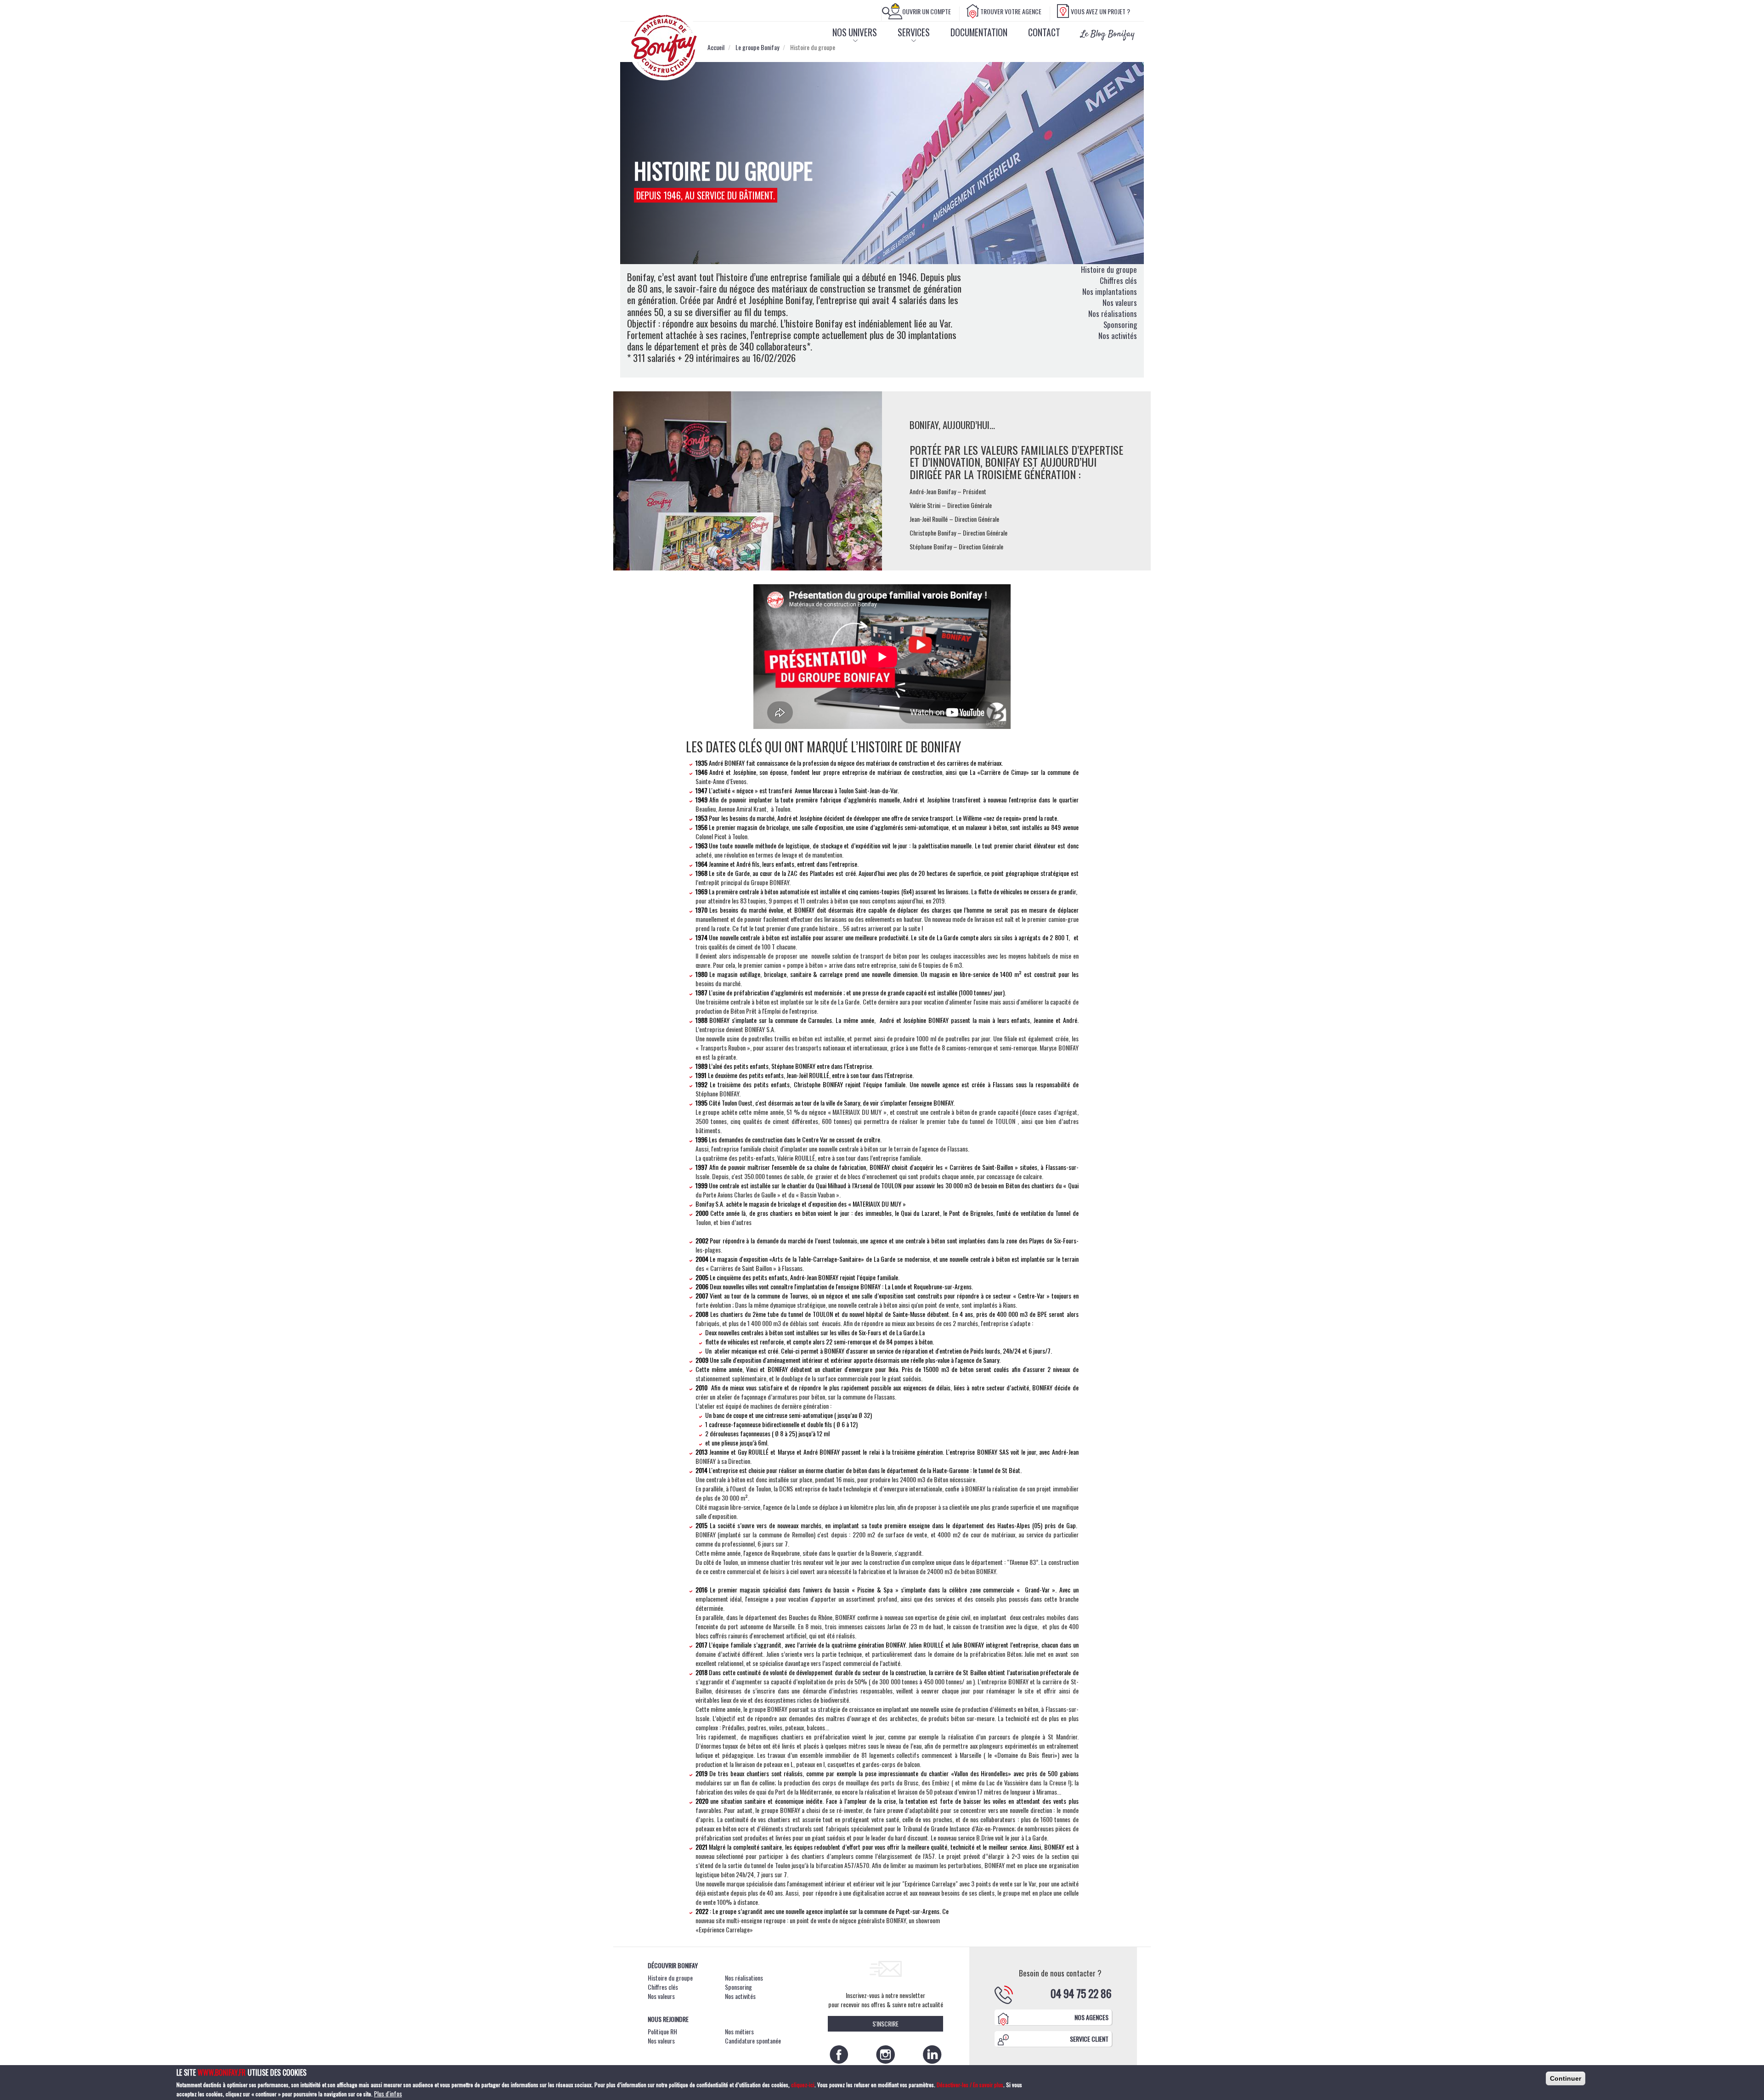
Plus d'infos (388, 2094)
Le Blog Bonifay (1108, 34)
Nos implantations (1110, 291)
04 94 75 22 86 (1081, 1993)
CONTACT (1044, 32)
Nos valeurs (1120, 302)
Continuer (1566, 2078)
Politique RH (662, 2031)
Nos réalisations (1113, 313)
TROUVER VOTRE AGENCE (1011, 11)
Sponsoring (1120, 325)
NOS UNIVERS (855, 32)
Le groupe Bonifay (757, 47)
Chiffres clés (1118, 280)
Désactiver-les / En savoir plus (969, 2085)
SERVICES (914, 32)
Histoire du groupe (1109, 269)
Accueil (716, 47)
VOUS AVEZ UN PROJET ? (1100, 11)
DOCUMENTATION (979, 32)
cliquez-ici (803, 2085)
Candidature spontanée (753, 2041)
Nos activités (1118, 336)
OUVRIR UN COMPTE (927, 11)
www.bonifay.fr (222, 2072)
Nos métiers (739, 2031)
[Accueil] (667, 46)
